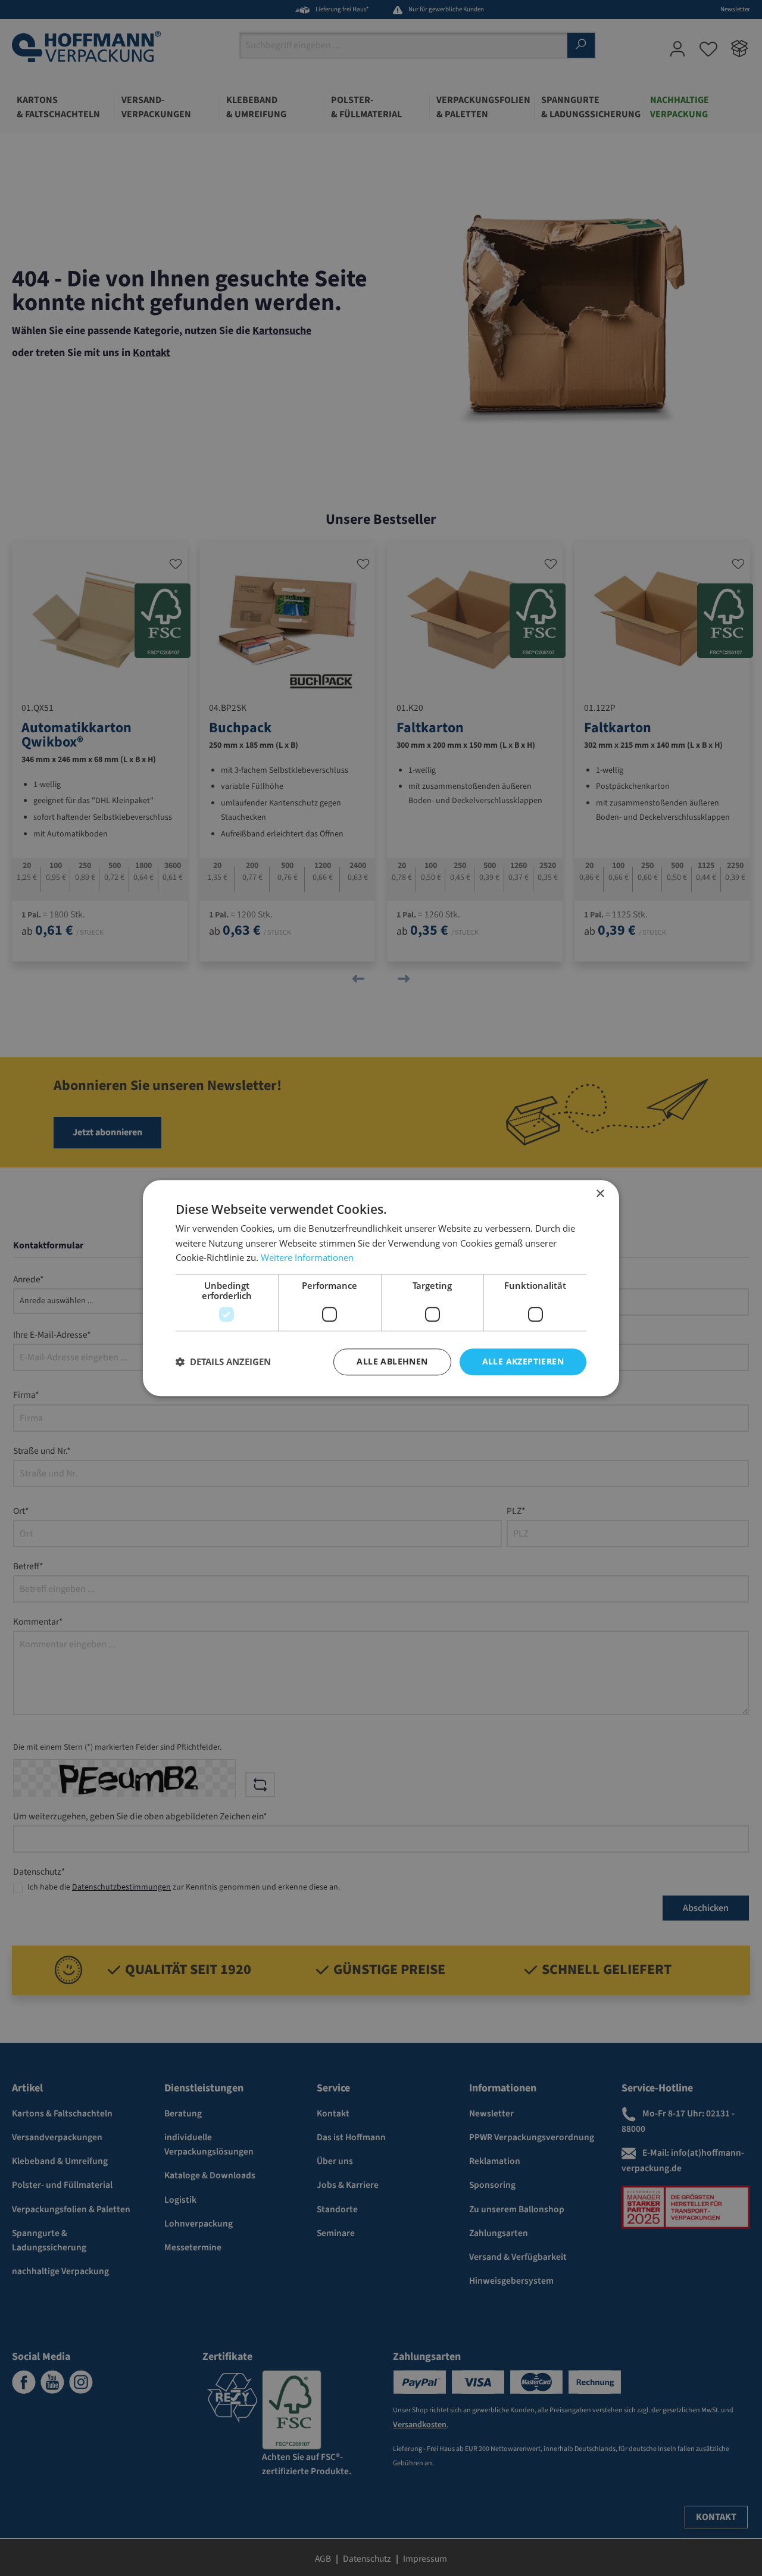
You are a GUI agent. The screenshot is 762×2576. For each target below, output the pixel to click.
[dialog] (381, 1288)
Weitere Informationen (307, 1258)
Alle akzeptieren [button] (523, 1361)
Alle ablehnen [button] (392, 1361)
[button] (223, 1362)
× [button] (600, 1194)
